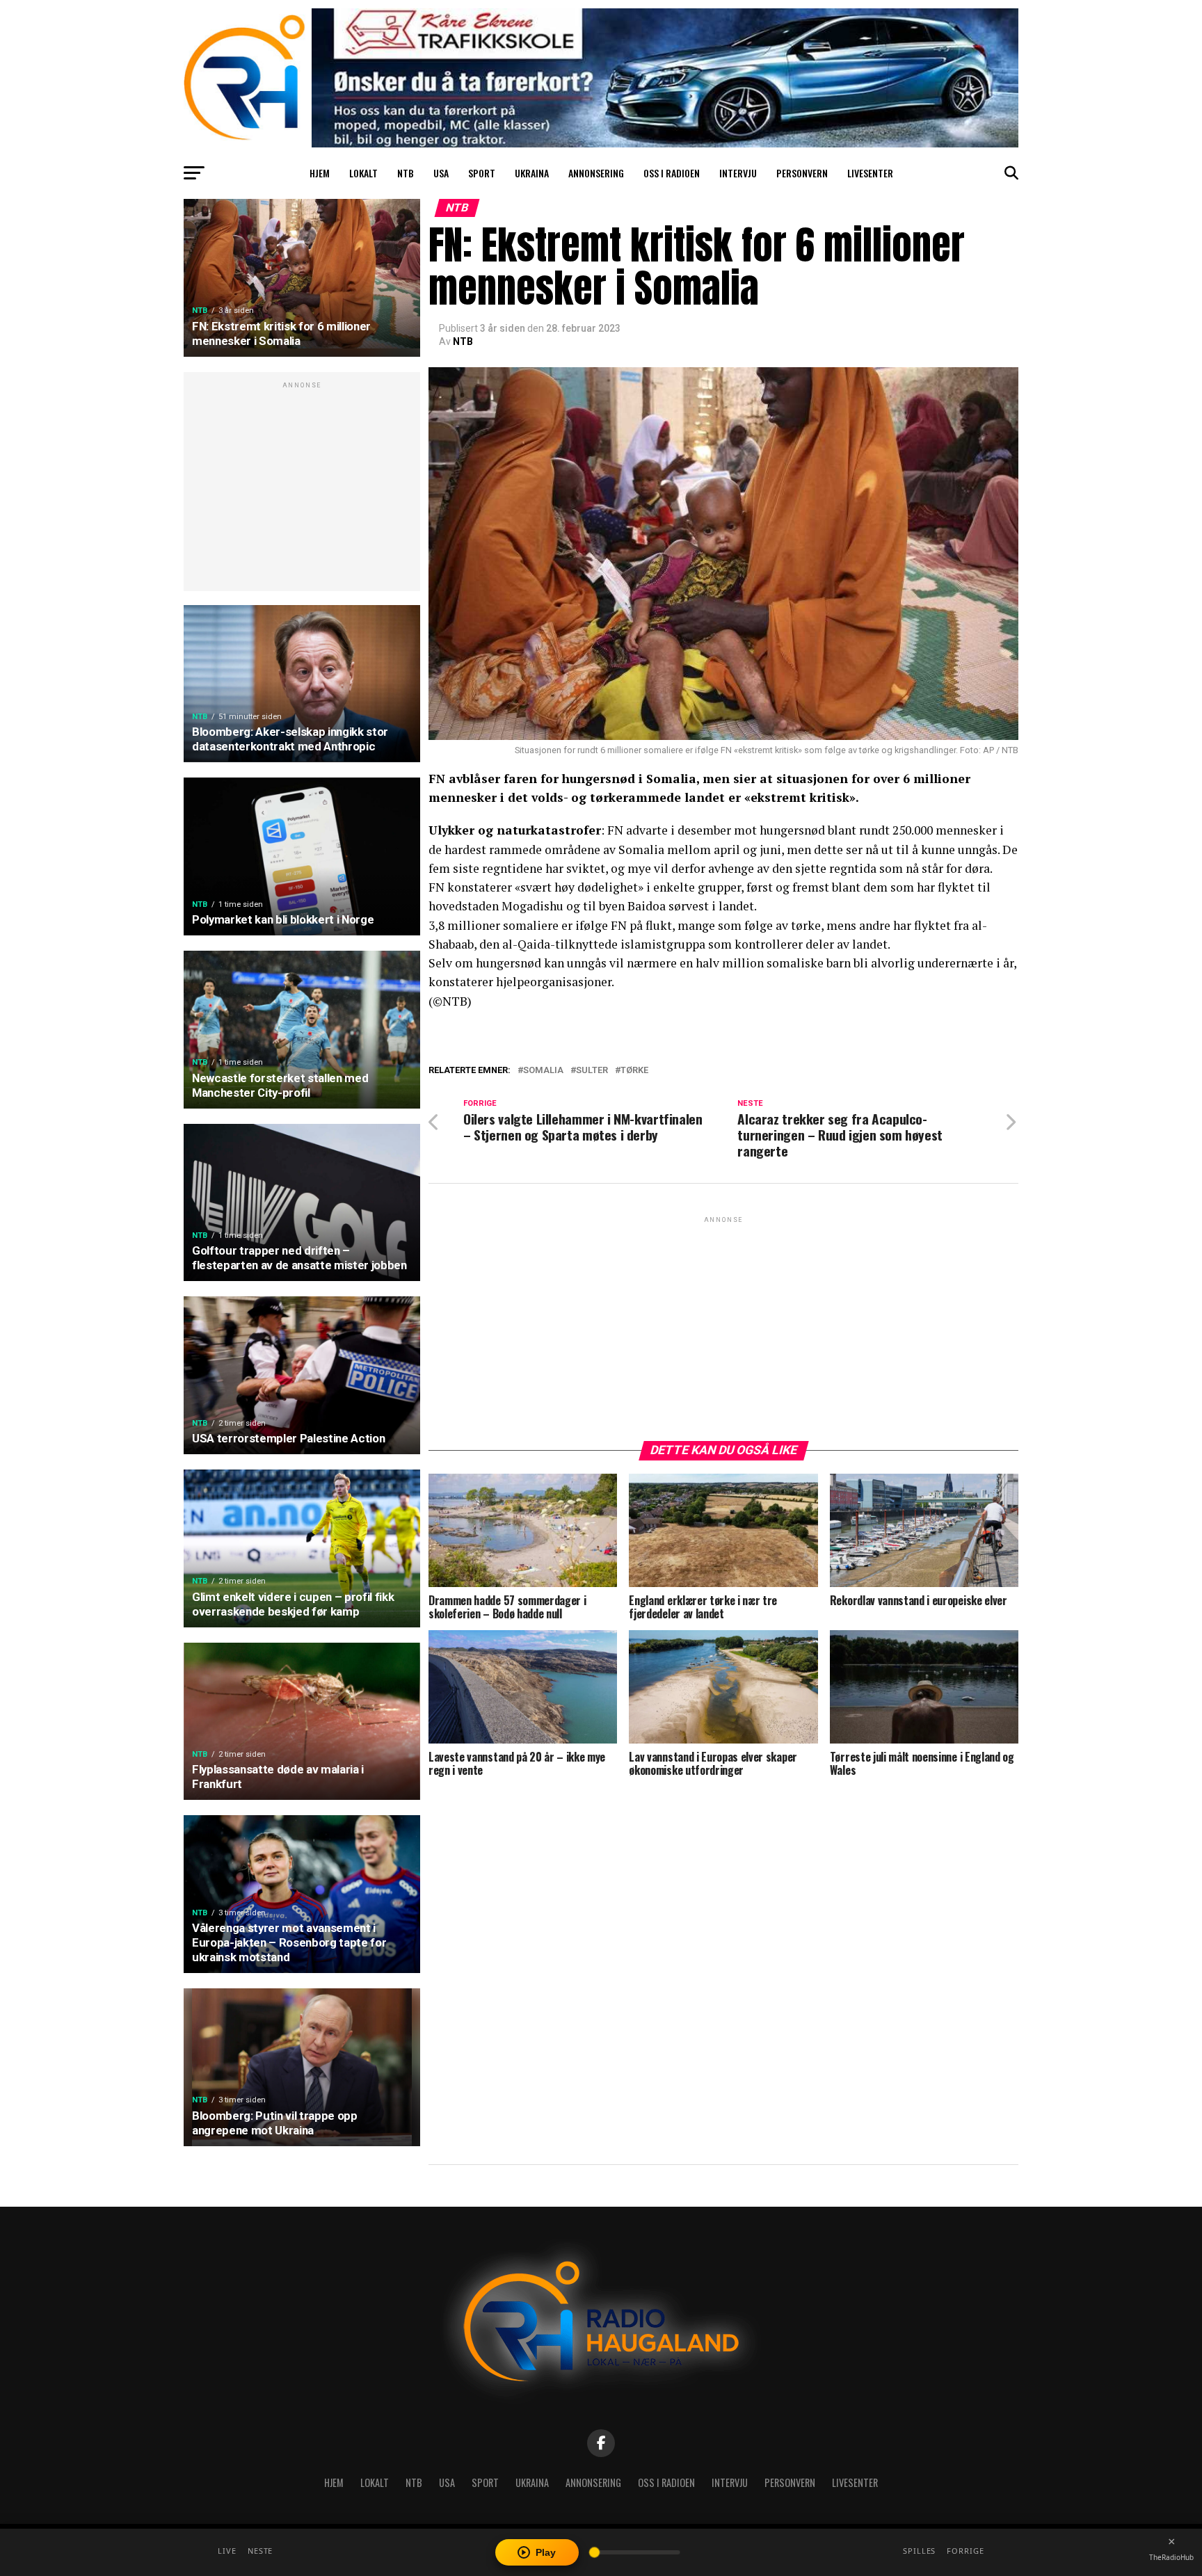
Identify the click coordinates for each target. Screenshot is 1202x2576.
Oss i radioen (672, 173)
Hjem (320, 173)
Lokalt (363, 173)
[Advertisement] (302, 489)
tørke (634, 1071)
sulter (592, 1071)
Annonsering (596, 173)
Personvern (802, 173)
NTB (406, 173)
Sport (482, 173)
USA (441, 173)
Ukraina (532, 173)
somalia (543, 1071)
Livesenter (870, 173)
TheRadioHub (1171, 2557)
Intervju (738, 173)
